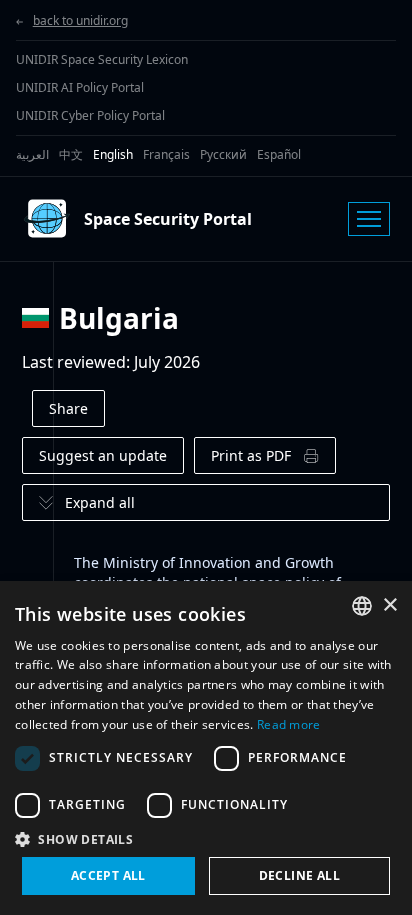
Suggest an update (103, 455)
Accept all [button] (108, 875)
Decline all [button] (299, 875)
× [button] (389, 605)
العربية (32, 154)
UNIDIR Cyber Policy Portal (90, 115)
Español (279, 154)
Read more (289, 724)
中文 (71, 154)
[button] (206, 839)
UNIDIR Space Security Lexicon (102, 59)
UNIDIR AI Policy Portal (80, 87)
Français (166, 154)
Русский (223, 154)
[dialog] (206, 748)
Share (68, 408)
